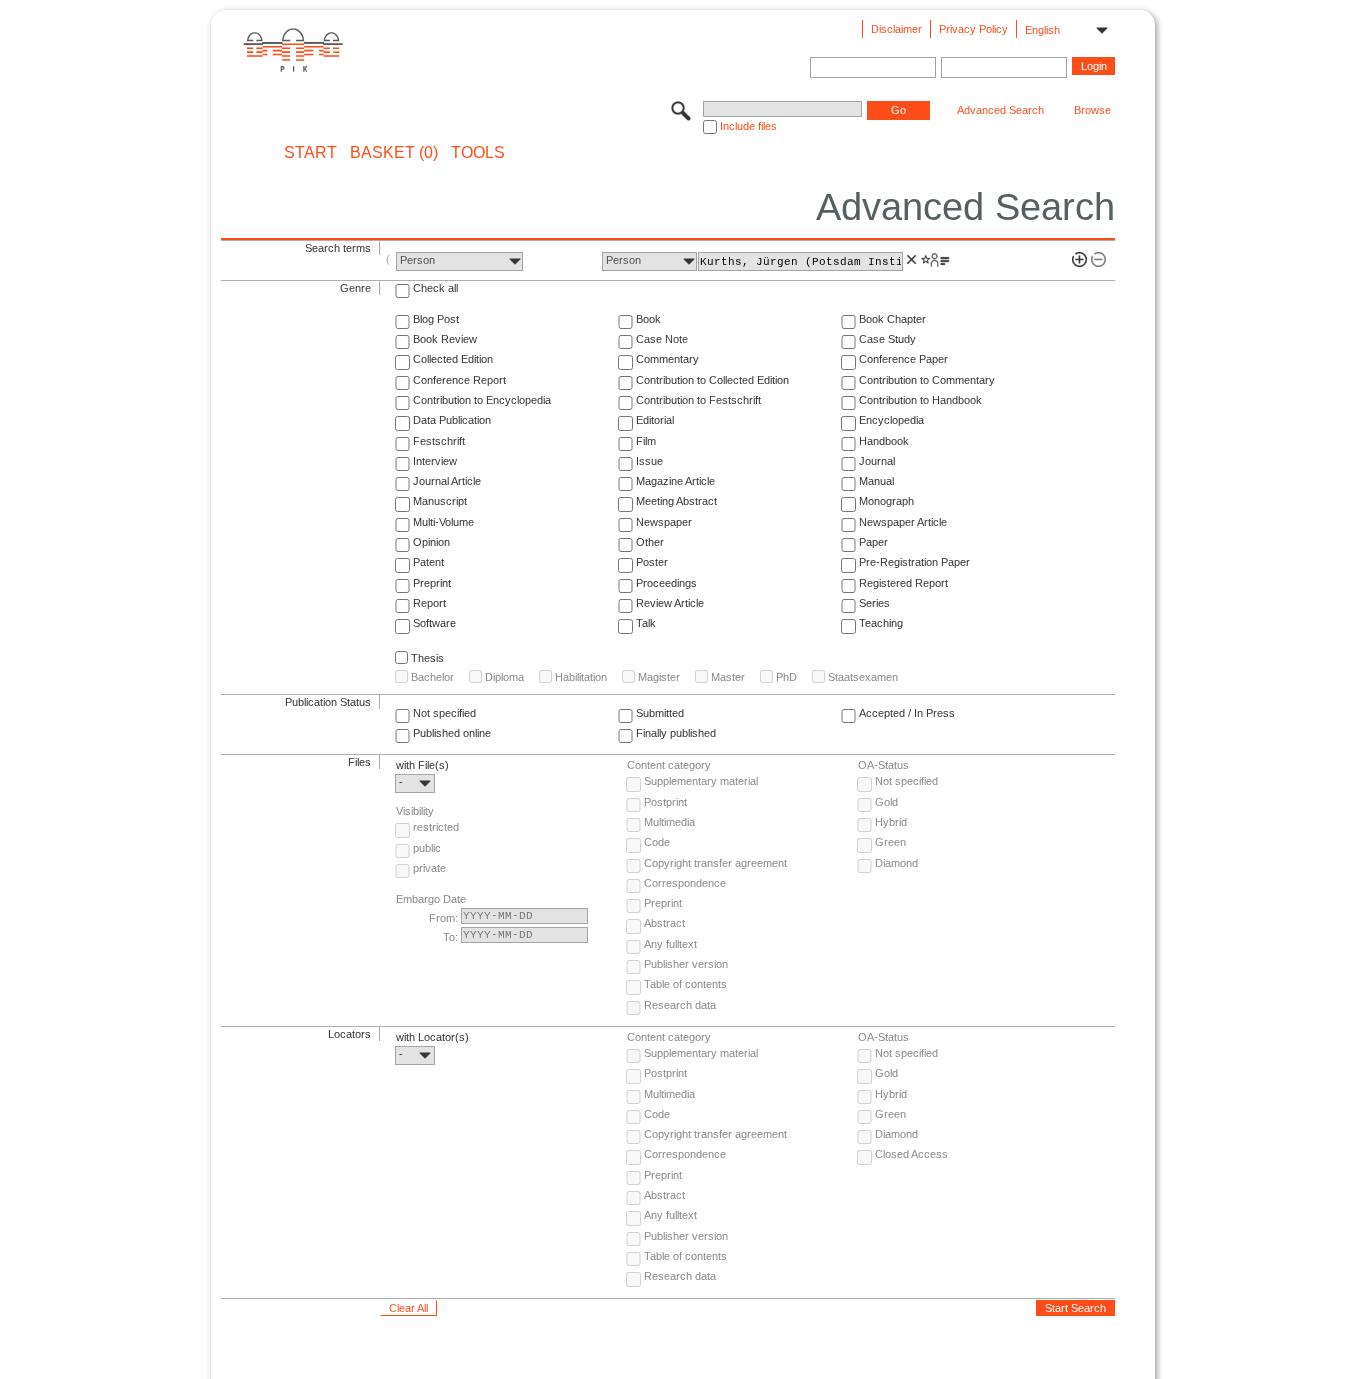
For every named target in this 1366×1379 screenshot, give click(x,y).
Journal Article (447, 481)
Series (874, 603)
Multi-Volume (443, 522)
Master (728, 677)
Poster (652, 562)
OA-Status (883, 765)
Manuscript (440, 501)
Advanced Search (1000, 110)
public (427, 848)
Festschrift (439, 441)
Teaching (881, 623)
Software (434, 623)
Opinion (431, 542)
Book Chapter (892, 319)
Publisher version (686, 964)
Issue (649, 461)
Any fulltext (670, 944)
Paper (873, 542)
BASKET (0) (394, 153)
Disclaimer (896, 29)
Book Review (445, 339)
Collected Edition (453, 359)
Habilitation (581, 677)
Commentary (667, 359)
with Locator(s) (432, 1037)
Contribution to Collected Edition (712, 380)
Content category (669, 765)
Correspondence (685, 883)
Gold (886, 802)
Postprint (665, 802)
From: (443, 918)
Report (429, 603)
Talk (646, 623)
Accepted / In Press (907, 713)
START (310, 153)
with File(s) (422, 765)
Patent (428, 562)
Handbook (884, 441)
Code (657, 842)
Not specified (444, 713)
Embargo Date (431, 899)
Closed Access (911, 1154)
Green (890, 842)
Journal (877, 461)
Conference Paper (903, 359)
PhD (786, 677)
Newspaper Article (903, 522)
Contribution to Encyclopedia (482, 400)
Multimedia (669, 822)
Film (646, 441)
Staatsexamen (863, 677)
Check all (435, 288)
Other (650, 542)
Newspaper (664, 522)
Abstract (664, 923)
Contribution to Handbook (920, 400)
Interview (435, 461)
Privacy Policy (973, 29)
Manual (876, 481)
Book (648, 319)
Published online (452, 733)
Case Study (887, 339)
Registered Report (903, 583)
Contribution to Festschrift (698, 400)
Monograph (886, 501)
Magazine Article (675, 481)
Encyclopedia (891, 420)
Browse (1092, 110)
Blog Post (436, 319)
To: (450, 937)
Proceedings (666, 583)
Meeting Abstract (676, 501)
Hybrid (891, 822)
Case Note (662, 339)
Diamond (896, 863)
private (429, 868)
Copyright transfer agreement (715, 863)
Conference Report (459, 380)
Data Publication (452, 420)
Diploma (504, 677)
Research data (680, 1005)
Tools (478, 153)
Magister (659, 677)
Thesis (427, 658)
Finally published (676, 733)
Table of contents (685, 984)
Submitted (660, 713)
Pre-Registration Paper (914, 562)
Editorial (655, 420)
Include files (748, 126)
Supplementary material (701, 781)
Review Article (670, 603)
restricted (436, 827)
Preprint (432, 583)
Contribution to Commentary (927, 380)
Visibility (415, 811)
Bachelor (432, 677)
